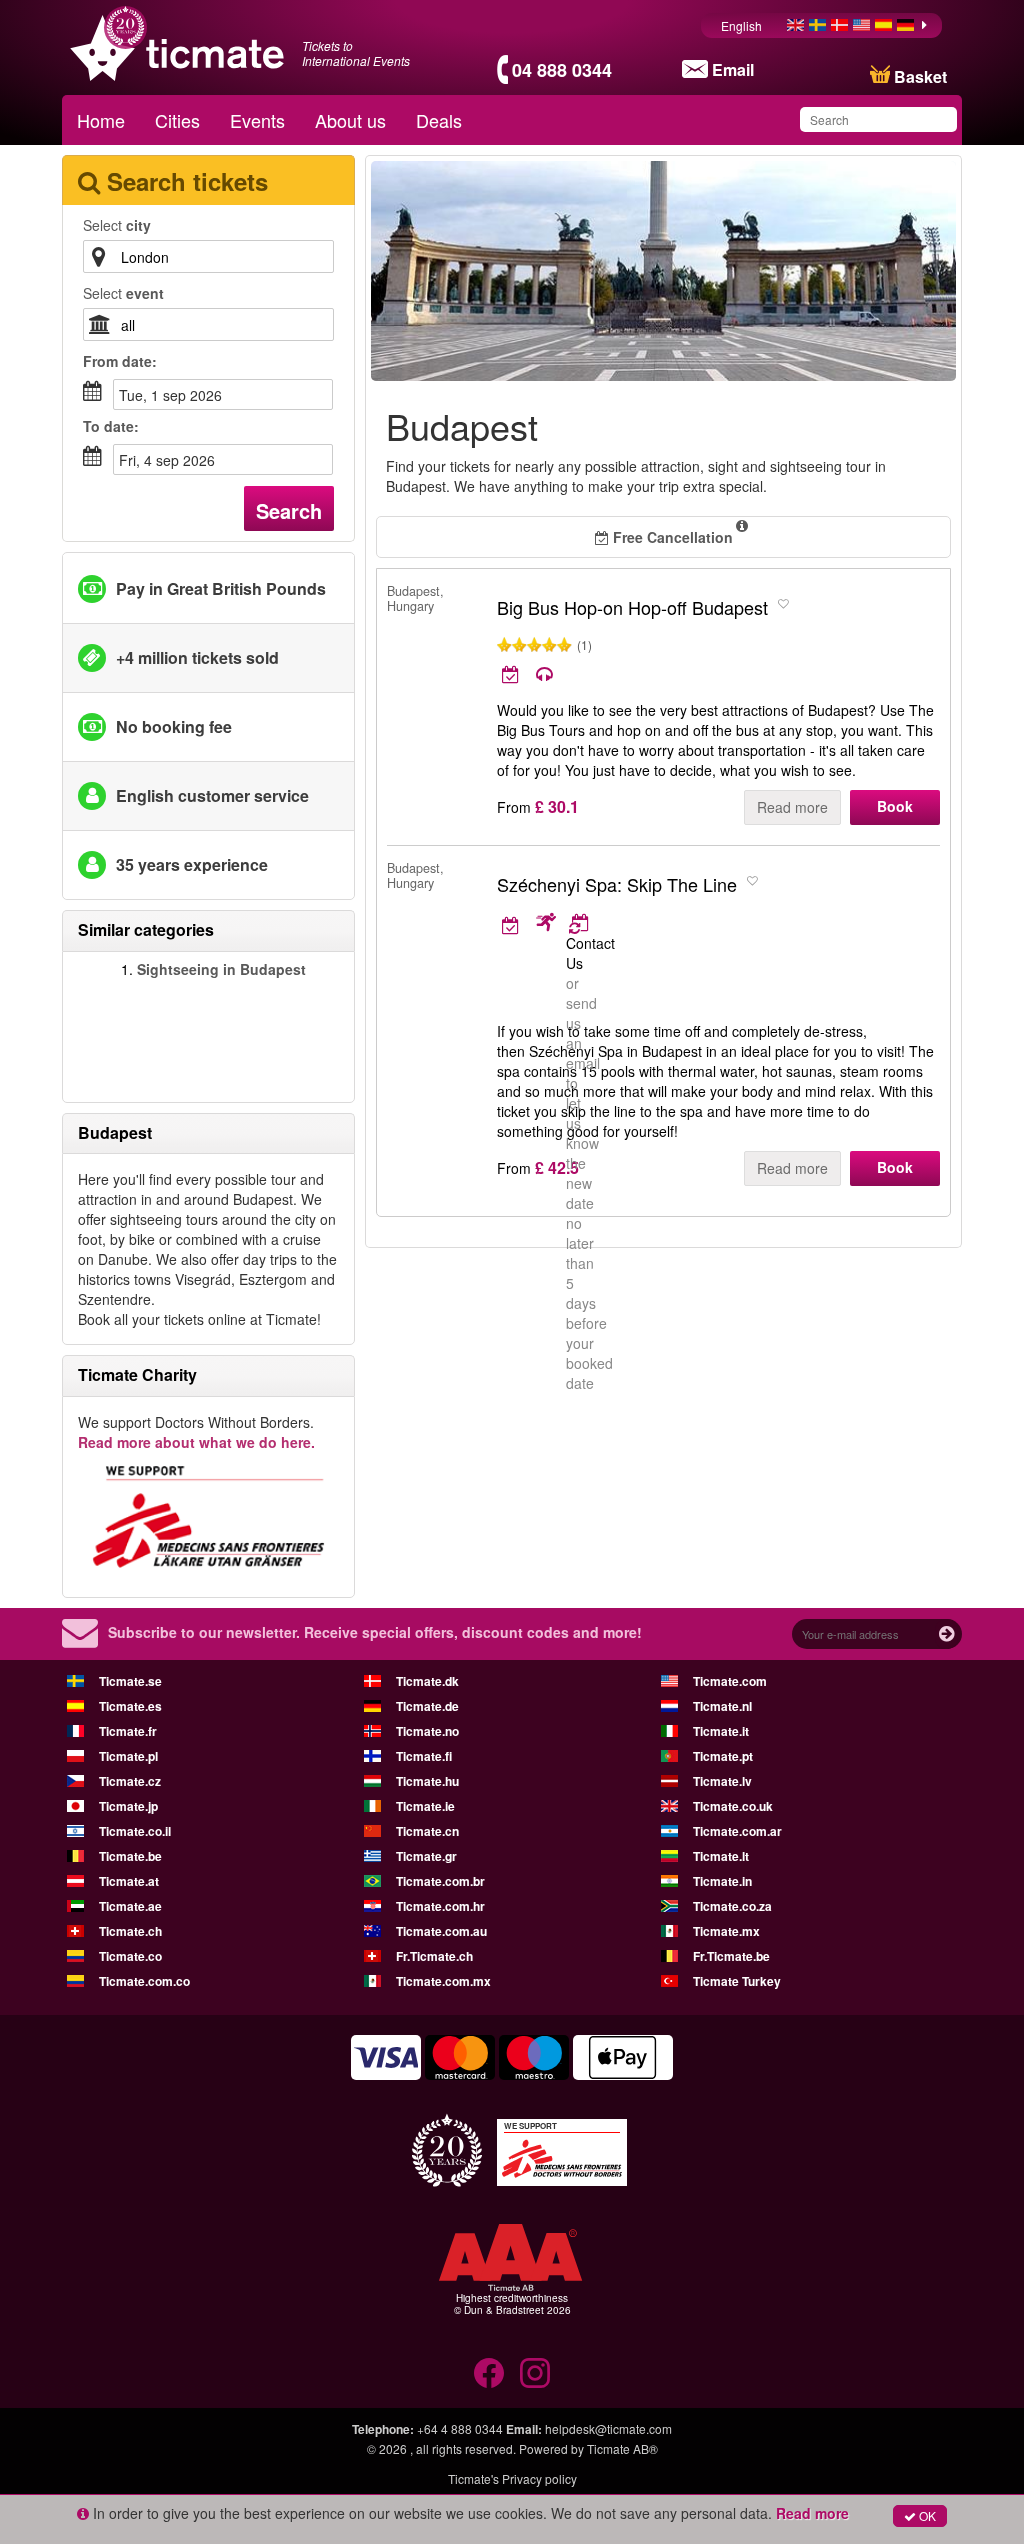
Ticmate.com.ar (737, 1831)
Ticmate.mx (726, 1931)
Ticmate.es (130, 1706)
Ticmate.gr (426, 1856)
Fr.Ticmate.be (731, 1956)
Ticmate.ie (425, 1806)
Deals (439, 120)
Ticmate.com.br (440, 1881)
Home (101, 120)
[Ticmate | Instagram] (535, 2373)
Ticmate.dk (427, 1681)
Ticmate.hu (427, 1781)
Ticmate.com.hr (440, 1906)
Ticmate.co (130, 1956)
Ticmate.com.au (441, 1931)
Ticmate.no (427, 1731)
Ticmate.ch (130, 1931)
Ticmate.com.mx (443, 1981)
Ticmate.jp (128, 1806)
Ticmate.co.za (732, 1906)
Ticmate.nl (722, 1706)
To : (111, 426)
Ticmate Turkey (737, 1981)
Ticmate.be (130, 1856)
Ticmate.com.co (144, 1981)
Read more (792, 807)
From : (120, 361)
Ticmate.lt (721, 1856)
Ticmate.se (130, 1681)
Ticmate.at (129, 1881)
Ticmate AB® (622, 2448)
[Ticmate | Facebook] (489, 2373)
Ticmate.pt (723, 1756)
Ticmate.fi (424, 1756)
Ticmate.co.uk (733, 1806)
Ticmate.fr (128, 1731)
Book (895, 806)
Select (117, 225)
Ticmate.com (730, 1681)
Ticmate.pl (128, 1756)
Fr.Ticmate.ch (434, 1956)
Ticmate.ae (130, 1906)
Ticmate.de (427, 1706)
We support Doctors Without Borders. (196, 1432)
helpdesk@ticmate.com (608, 2428)
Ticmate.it (721, 1731)
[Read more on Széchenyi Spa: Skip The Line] (529, 924)
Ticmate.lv (722, 1781)
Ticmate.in (722, 1881)
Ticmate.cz (130, 1781)
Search (289, 510)
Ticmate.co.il (135, 1831)
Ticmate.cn (427, 1831)
